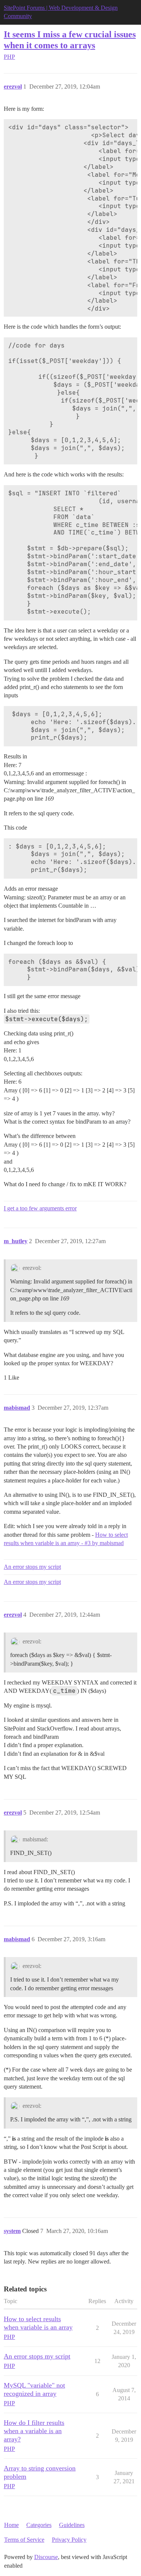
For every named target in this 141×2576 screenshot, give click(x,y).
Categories (39, 2525)
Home (11, 2525)
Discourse (46, 2557)
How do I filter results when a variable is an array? (34, 2431)
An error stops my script (32, 1567)
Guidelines (72, 2525)
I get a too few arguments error (40, 1208)
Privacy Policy (69, 2540)
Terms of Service (24, 2540)
